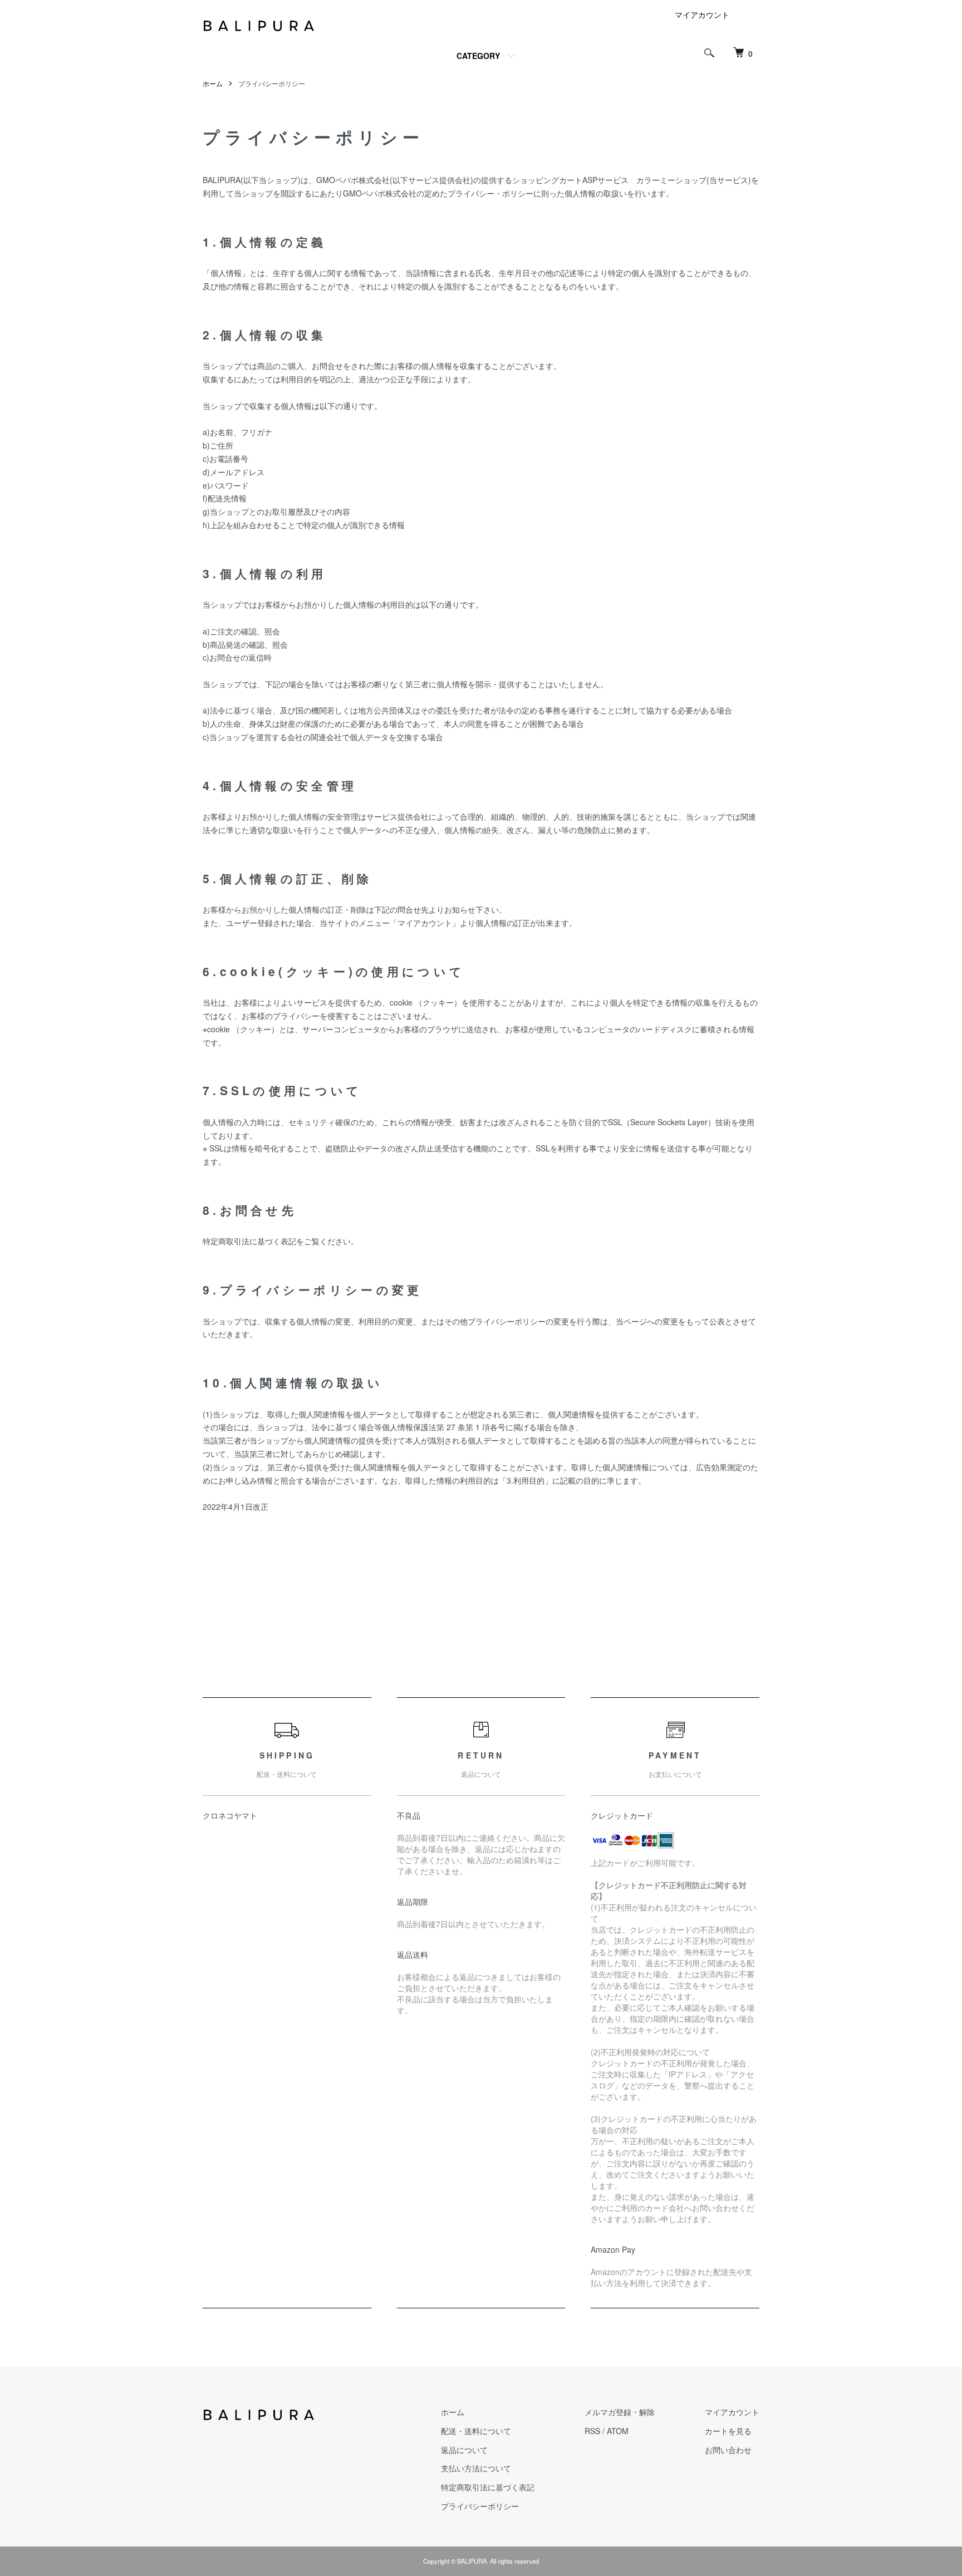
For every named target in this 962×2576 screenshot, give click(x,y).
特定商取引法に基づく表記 (488, 2487)
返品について (464, 2450)
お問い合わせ (728, 2450)
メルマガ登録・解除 (620, 2412)
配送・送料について (476, 2431)
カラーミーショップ (671, 180)
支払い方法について (476, 2468)
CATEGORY (478, 56)
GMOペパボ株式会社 (353, 180)
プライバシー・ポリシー (490, 193)
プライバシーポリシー (480, 2506)
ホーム (213, 83)
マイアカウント (702, 14)
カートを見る (728, 2431)
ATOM (618, 2431)
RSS (592, 2431)
